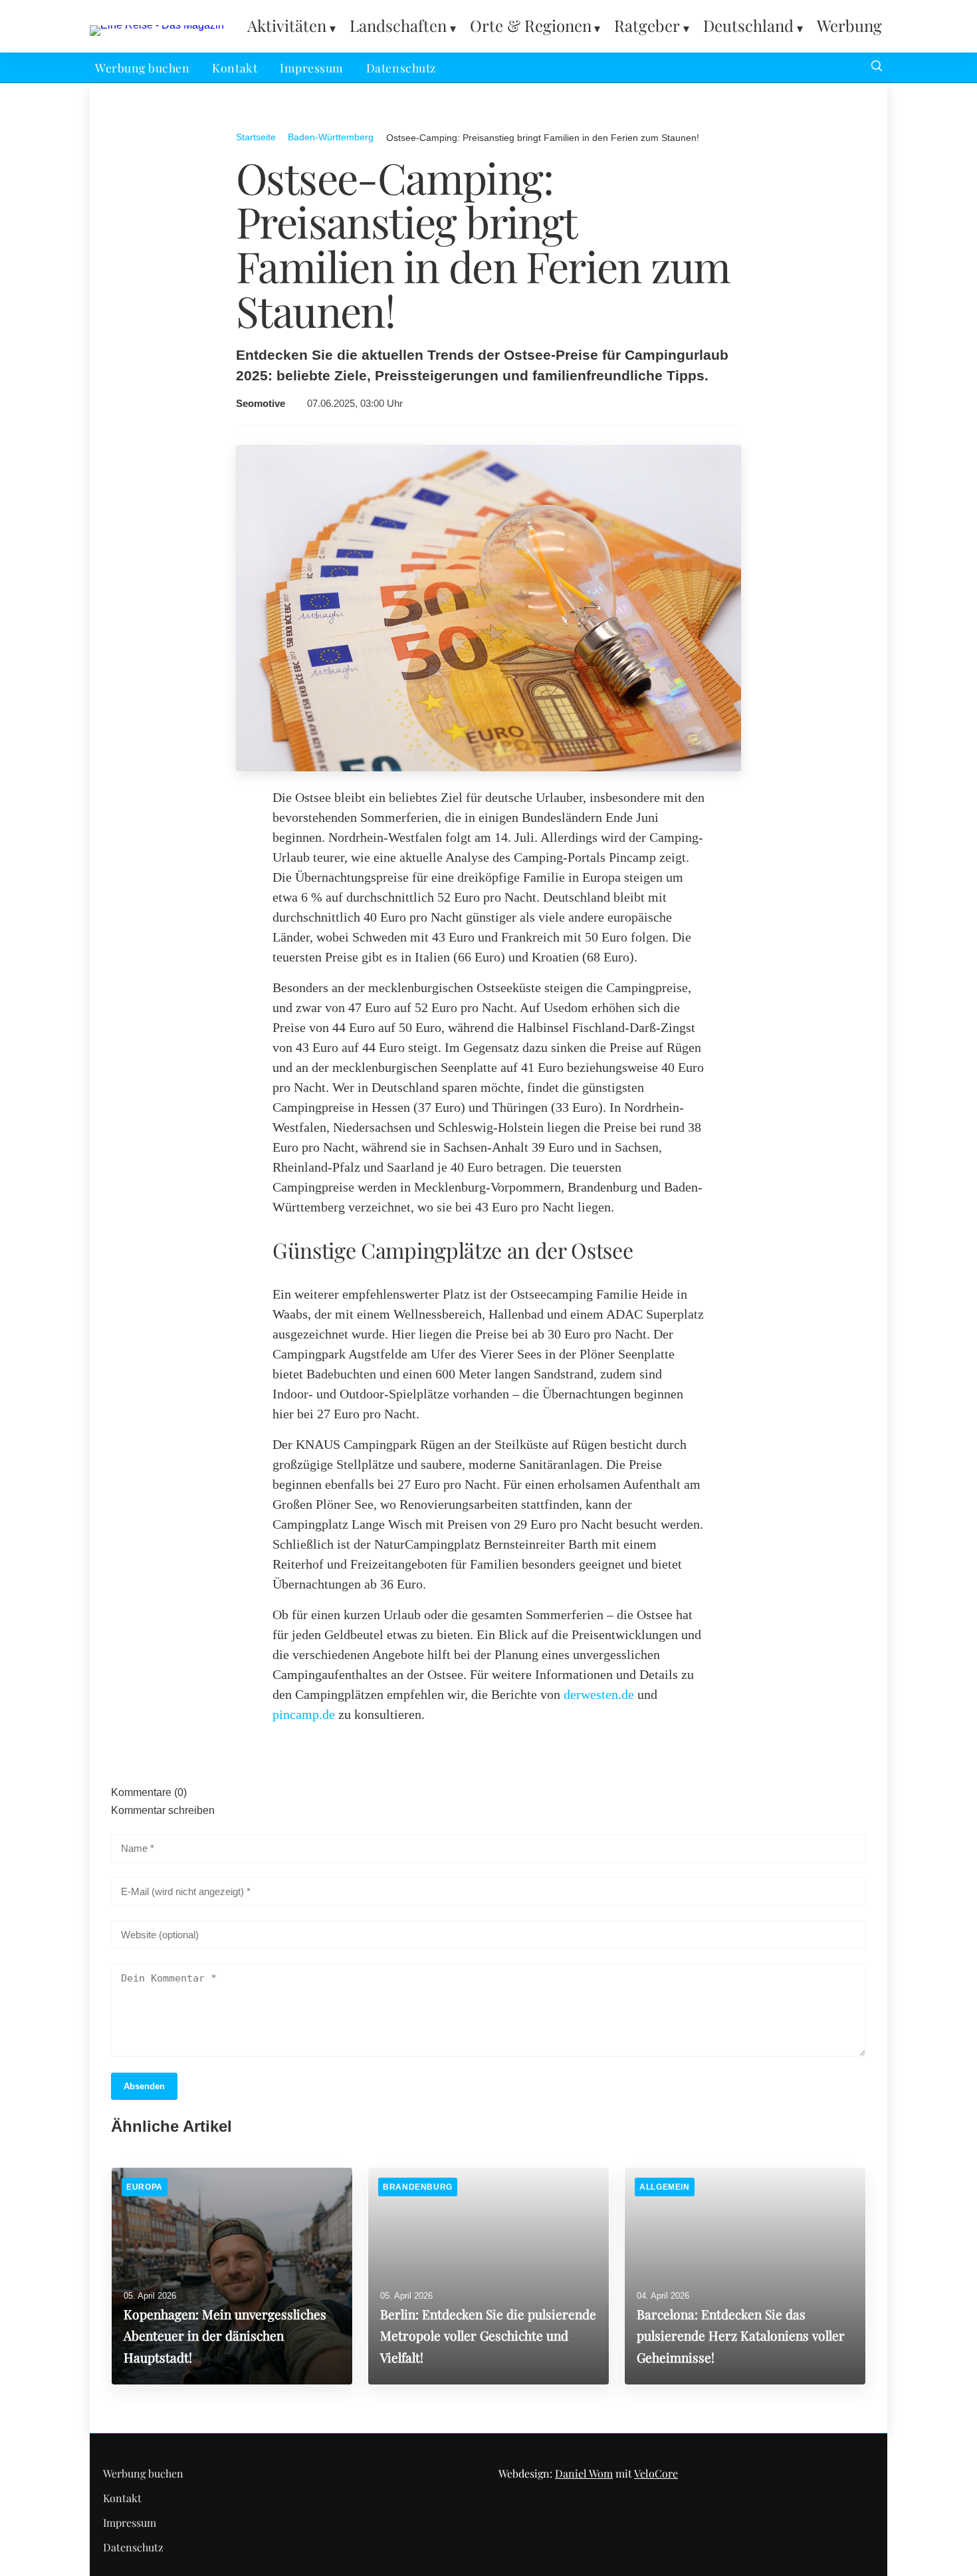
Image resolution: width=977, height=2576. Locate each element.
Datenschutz (401, 67)
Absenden (144, 2086)
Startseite (256, 137)
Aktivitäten (287, 25)
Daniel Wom (584, 2473)
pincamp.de (304, 1714)
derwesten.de (599, 1694)
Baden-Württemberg (331, 137)
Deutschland (748, 25)
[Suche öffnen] (877, 67)
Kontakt (235, 67)
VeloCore (656, 2473)
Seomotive (261, 404)
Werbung (849, 25)
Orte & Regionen (531, 25)
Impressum (312, 67)
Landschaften (398, 25)
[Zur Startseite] (157, 25)
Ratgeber (647, 25)
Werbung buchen (142, 67)
